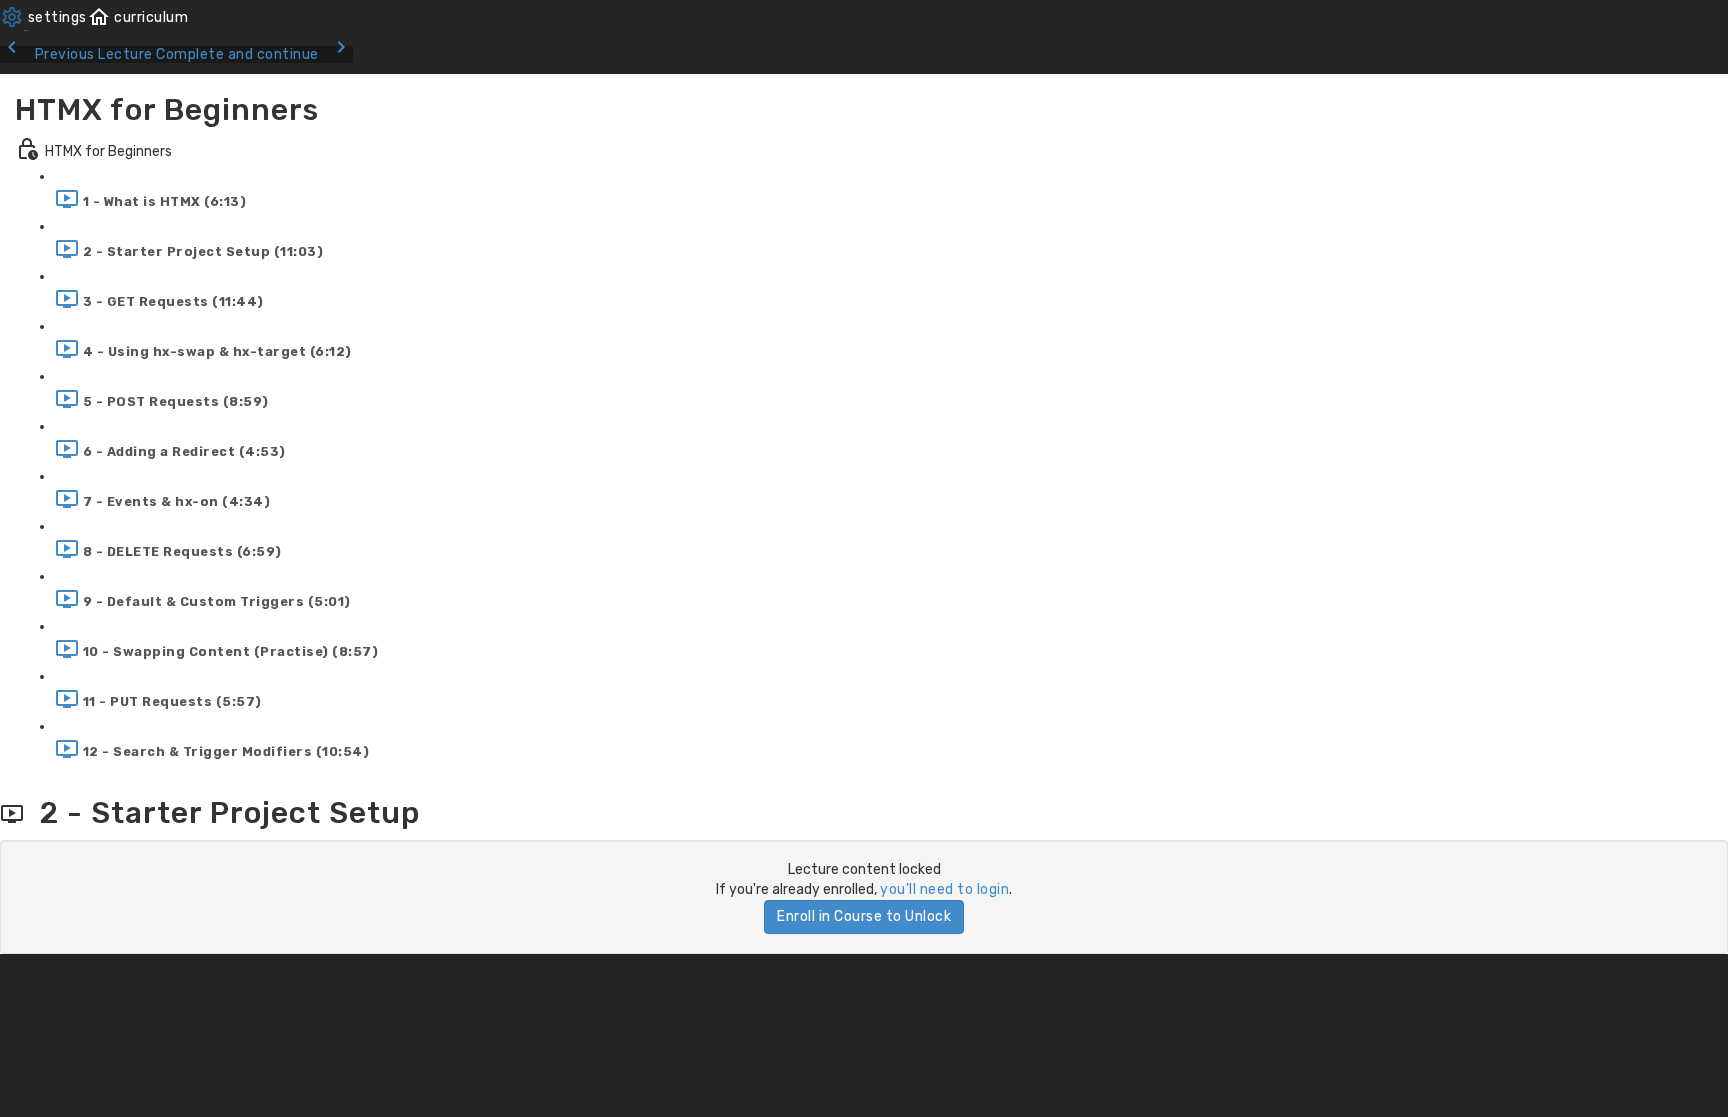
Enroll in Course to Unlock (864, 916)
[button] (138, 17)
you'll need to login (944, 889)
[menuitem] (43, 17)
